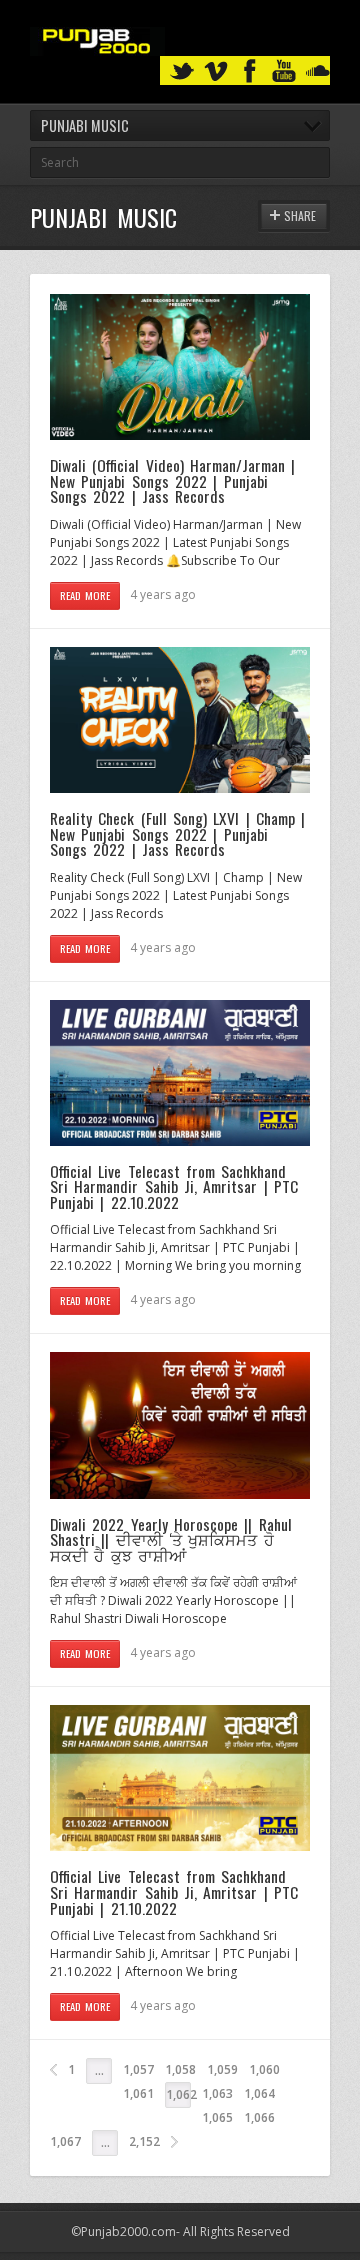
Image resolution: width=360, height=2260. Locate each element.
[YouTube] (284, 71)
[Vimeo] (216, 71)
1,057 (138, 2069)
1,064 (259, 2093)
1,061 (138, 2093)
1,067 (65, 2141)
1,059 (222, 2069)
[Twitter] (182, 71)
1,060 (264, 2069)
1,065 (217, 2117)
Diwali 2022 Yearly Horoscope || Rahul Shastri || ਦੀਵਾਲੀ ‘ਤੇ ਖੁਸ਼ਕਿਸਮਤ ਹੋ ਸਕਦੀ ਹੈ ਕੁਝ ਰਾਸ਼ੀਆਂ (171, 1539)
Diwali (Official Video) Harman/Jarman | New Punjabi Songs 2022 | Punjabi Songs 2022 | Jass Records (172, 480)
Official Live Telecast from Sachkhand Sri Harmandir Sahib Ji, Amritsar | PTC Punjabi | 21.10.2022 (174, 1891)
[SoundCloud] (318, 71)
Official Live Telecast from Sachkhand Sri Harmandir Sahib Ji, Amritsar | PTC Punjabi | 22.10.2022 (174, 1186)
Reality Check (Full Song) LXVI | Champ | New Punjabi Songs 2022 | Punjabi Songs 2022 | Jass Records (177, 833)
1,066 (259, 2117)
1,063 (217, 2093)
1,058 (180, 2069)
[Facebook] (250, 71)
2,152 (144, 2141)
